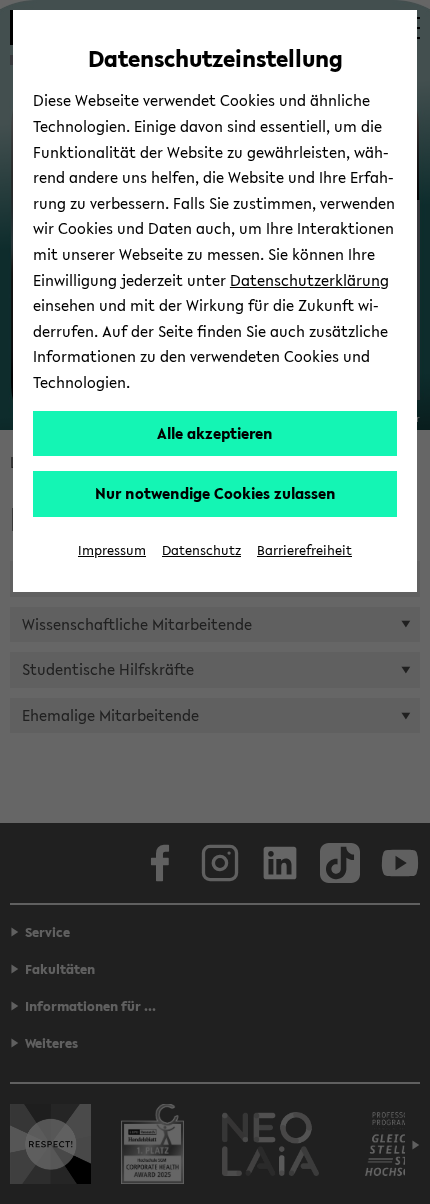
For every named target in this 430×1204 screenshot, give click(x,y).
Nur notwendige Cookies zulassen (215, 493)
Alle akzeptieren (215, 433)
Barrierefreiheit (304, 550)
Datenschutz (201, 550)
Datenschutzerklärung (309, 280)
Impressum (112, 550)
